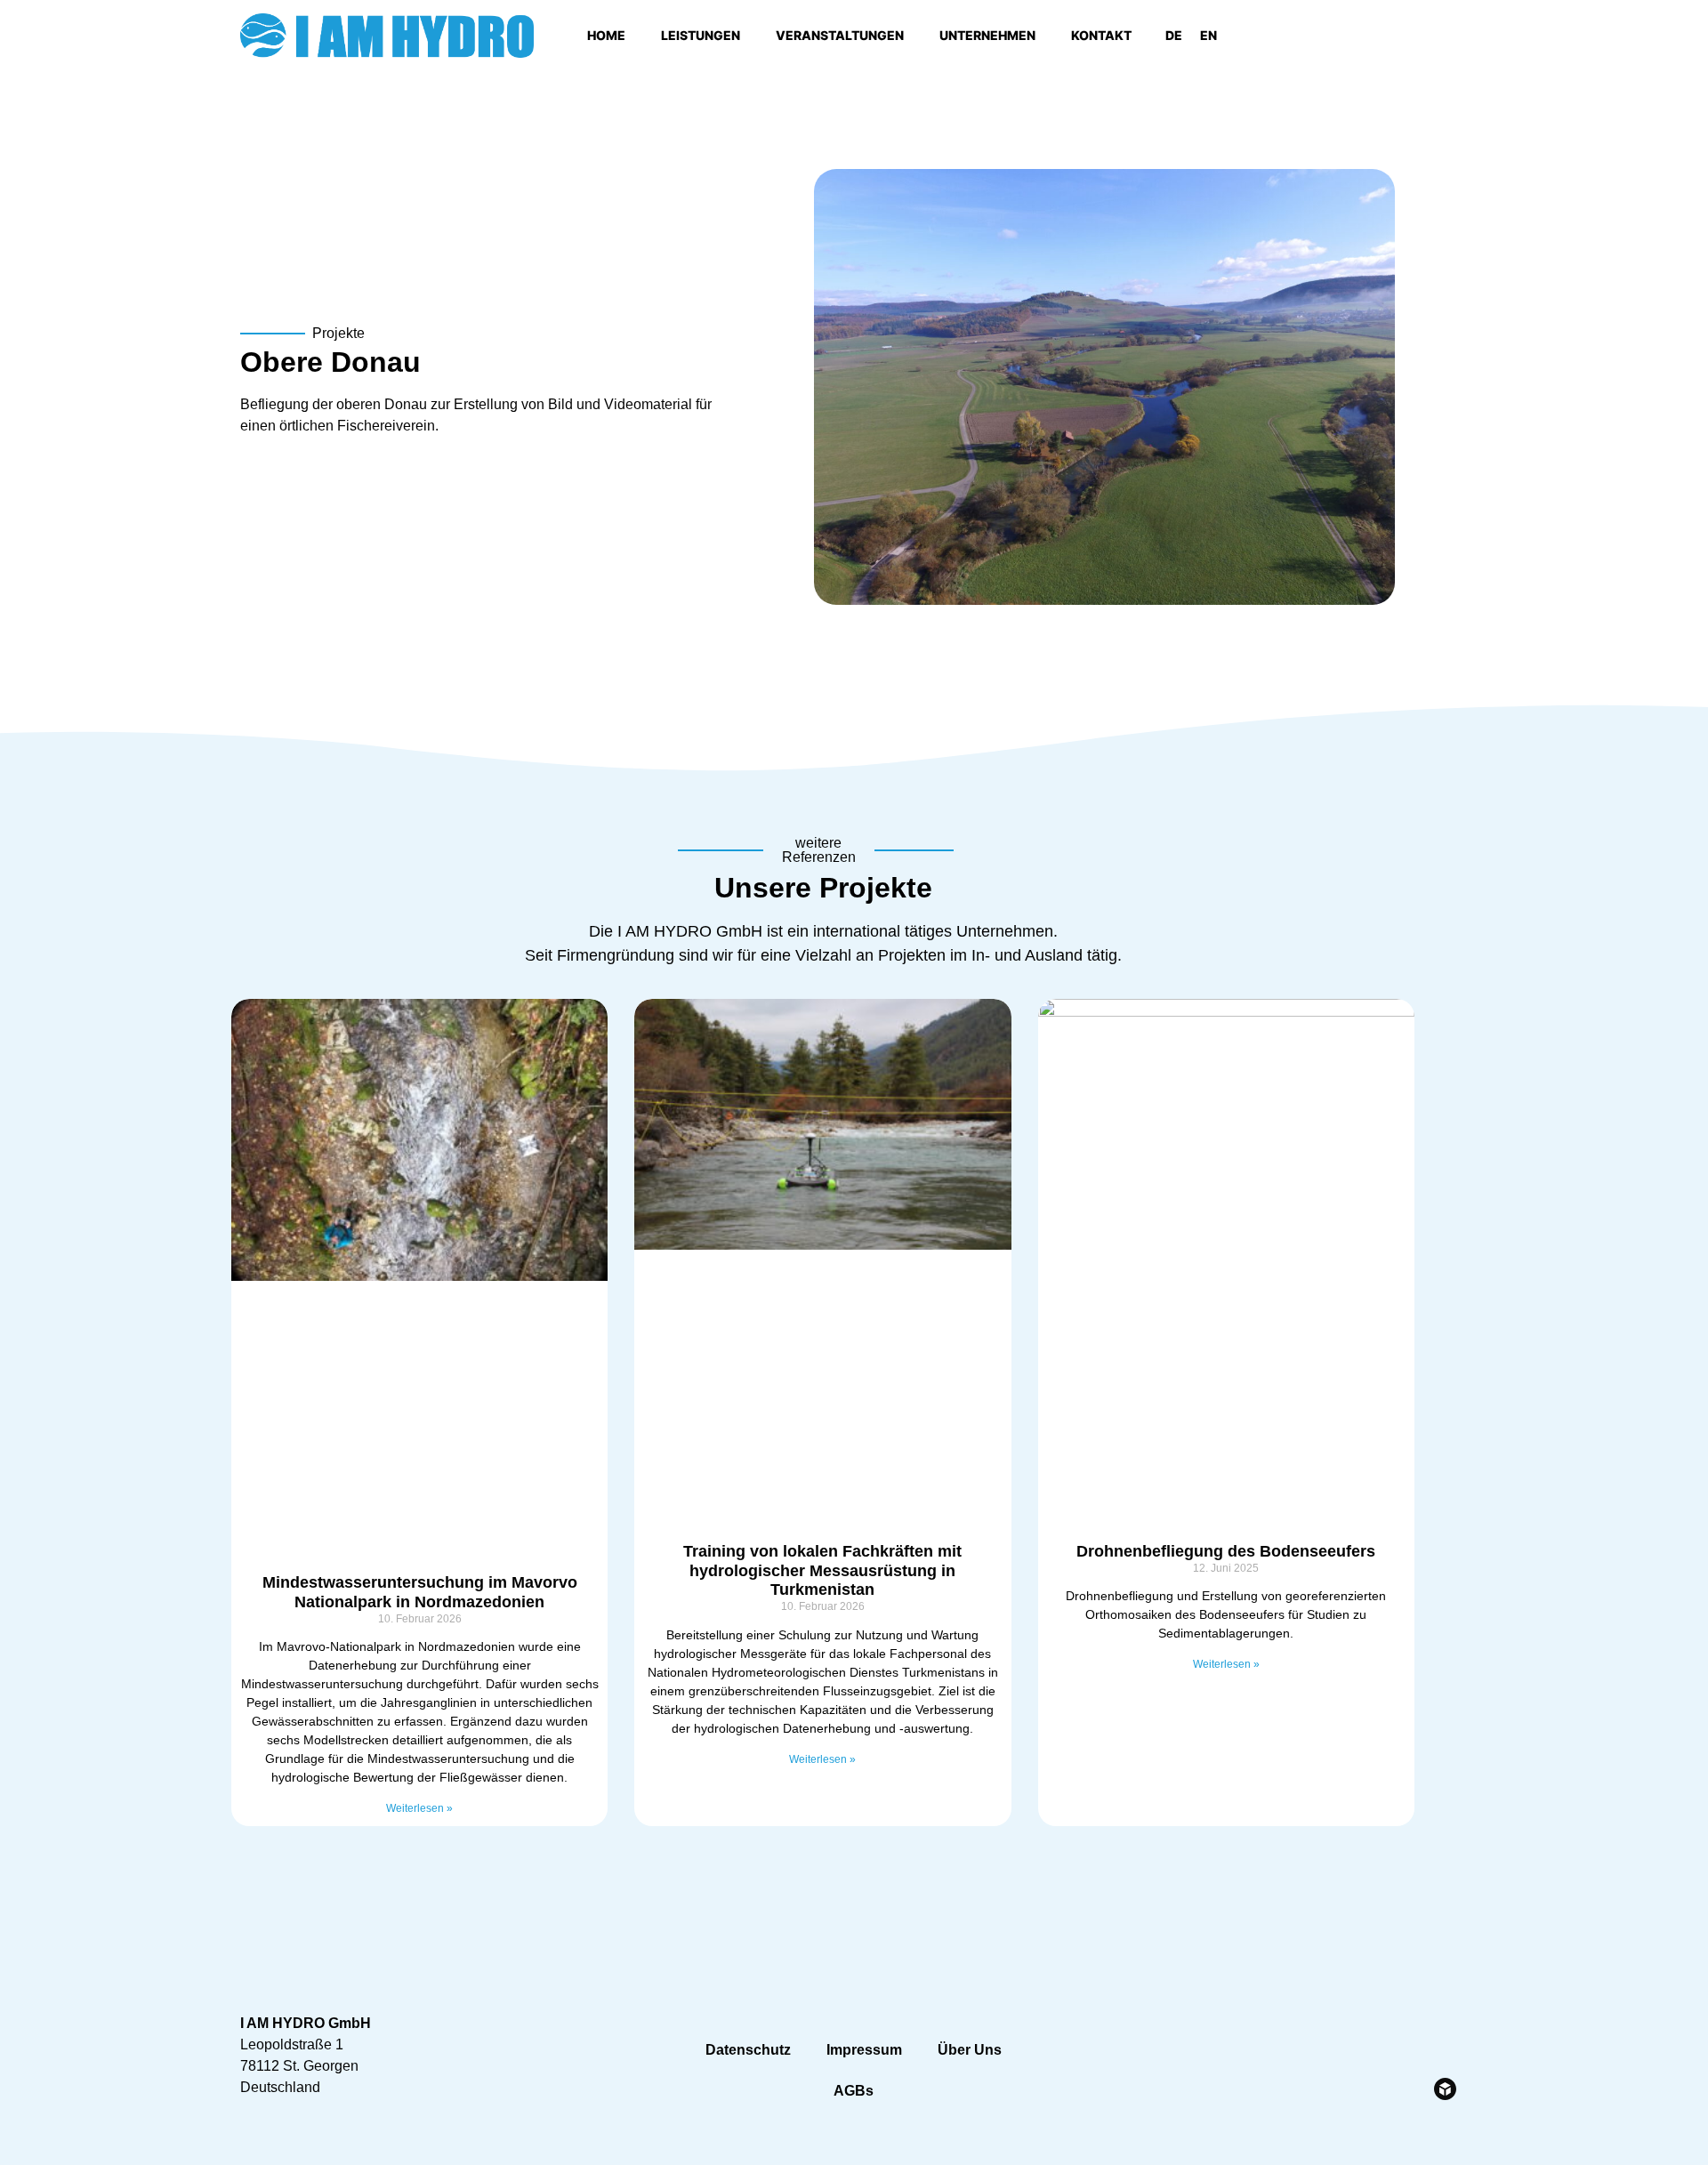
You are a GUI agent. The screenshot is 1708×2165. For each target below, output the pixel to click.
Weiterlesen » (419, 1808)
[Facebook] (1322, 36)
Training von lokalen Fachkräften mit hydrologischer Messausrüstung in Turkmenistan (822, 1570)
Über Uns (970, 2050)
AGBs (854, 2091)
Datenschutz (748, 2050)
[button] (1450, 36)
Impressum (864, 2050)
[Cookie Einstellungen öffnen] (39, 2142)
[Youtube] (1371, 36)
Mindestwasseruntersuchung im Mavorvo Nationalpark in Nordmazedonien (420, 1592)
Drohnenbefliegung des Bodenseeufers (1226, 1551)
